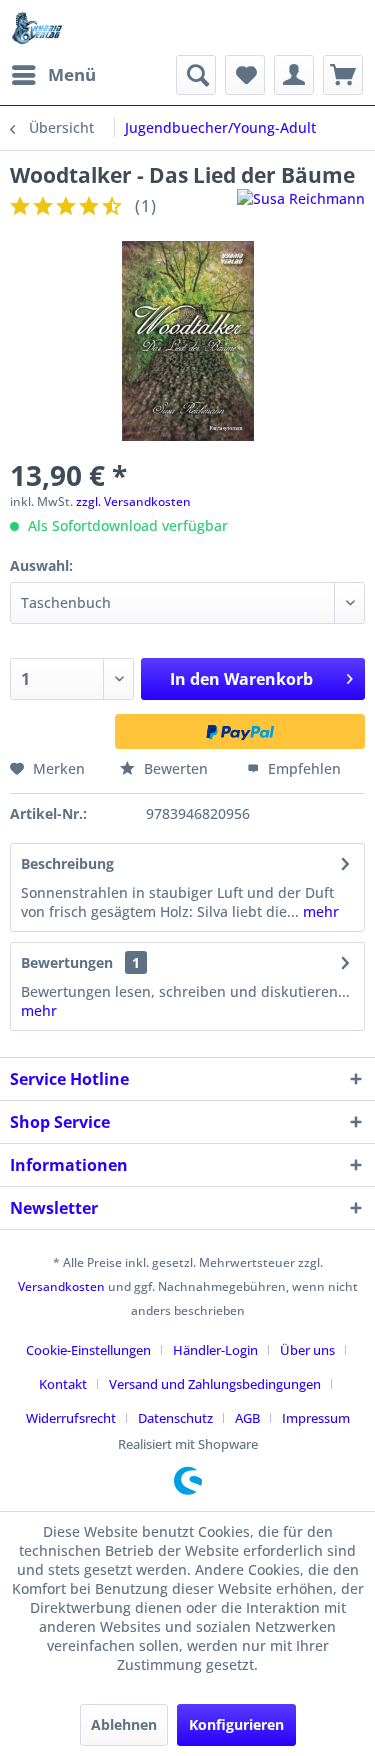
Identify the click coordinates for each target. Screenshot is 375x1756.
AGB (247, 1418)
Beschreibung (67, 863)
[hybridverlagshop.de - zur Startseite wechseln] (37, 27)
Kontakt (63, 1384)
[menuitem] (53, 75)
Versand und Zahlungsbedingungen (215, 1384)
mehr (319, 911)
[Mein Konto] (294, 75)
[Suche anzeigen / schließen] (196, 75)
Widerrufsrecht (71, 1418)
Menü (72, 74)
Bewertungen (67, 962)
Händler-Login (215, 1350)
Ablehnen (124, 1724)
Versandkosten (61, 1286)
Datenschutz (175, 1418)
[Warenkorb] (343, 75)
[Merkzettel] (245, 75)
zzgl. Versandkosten (133, 501)
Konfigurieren (236, 1724)
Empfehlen (302, 768)
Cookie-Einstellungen (88, 1350)
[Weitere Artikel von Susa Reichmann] (301, 206)
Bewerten (176, 768)
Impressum (316, 1418)
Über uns (307, 1350)
